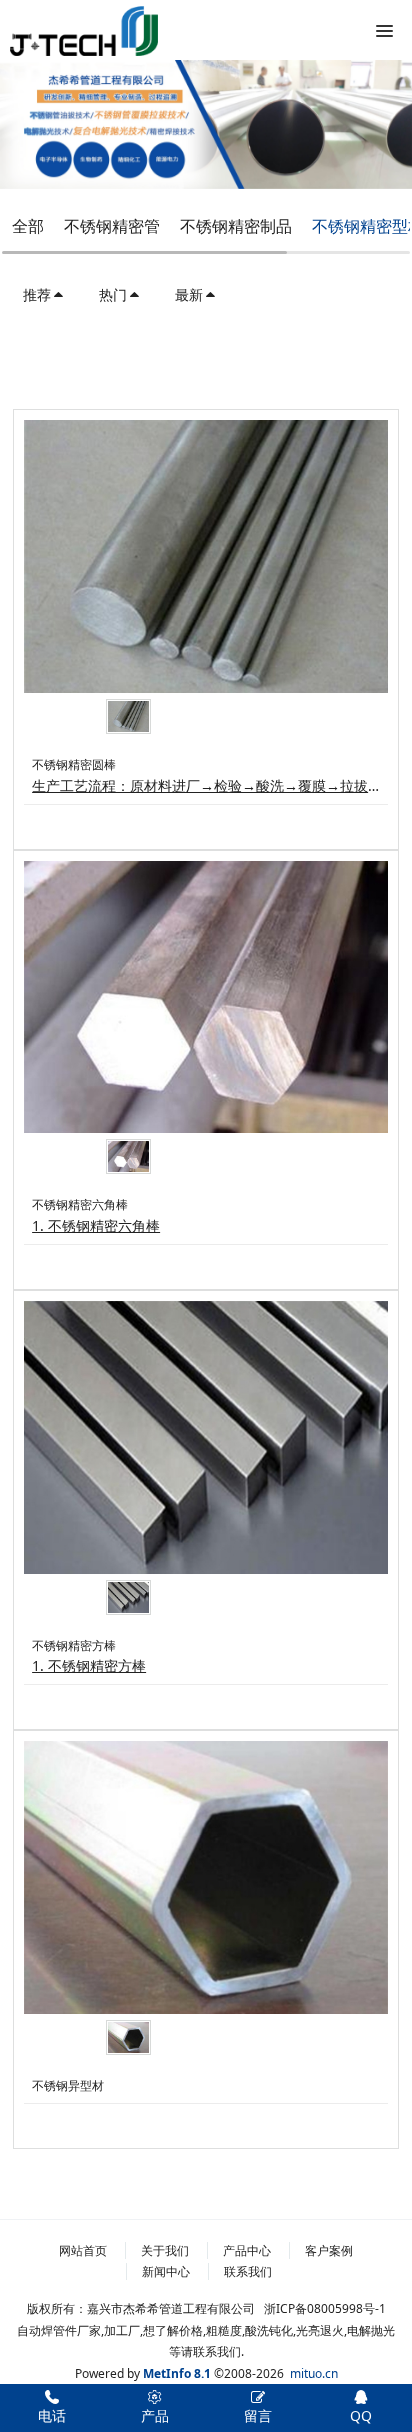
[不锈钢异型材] (206, 1877)
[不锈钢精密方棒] (206, 1437)
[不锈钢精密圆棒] (206, 556)
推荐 (37, 294)
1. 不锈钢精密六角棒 (96, 1225)
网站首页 (83, 2250)
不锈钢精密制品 (236, 226)
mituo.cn (314, 2373)
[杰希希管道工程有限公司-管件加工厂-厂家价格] (84, 30)
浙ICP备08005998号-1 (325, 2308)
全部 (28, 226)
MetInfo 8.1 (177, 2373)
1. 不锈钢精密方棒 (89, 1665)
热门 (113, 294)
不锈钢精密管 (112, 226)
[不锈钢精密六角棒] (206, 997)
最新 (189, 294)
